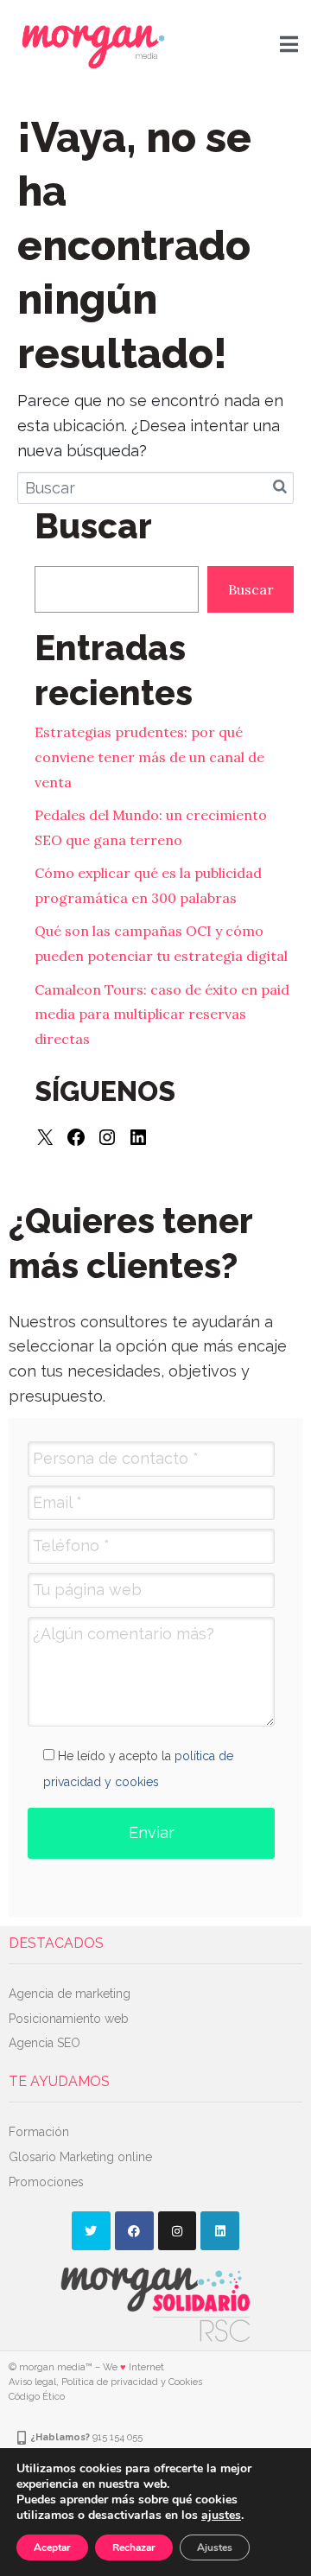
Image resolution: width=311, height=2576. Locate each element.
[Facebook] (76, 1137)
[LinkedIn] (138, 1137)
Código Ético (37, 2397)
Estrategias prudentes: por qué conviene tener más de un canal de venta (149, 757)
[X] (45, 1137)
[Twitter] (91, 2231)
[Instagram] (107, 1137)
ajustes (221, 2516)
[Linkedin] (220, 2231)
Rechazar (134, 2547)
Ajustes (215, 2547)
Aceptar (52, 2547)
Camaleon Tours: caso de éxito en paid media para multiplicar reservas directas (162, 1014)
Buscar (251, 589)
